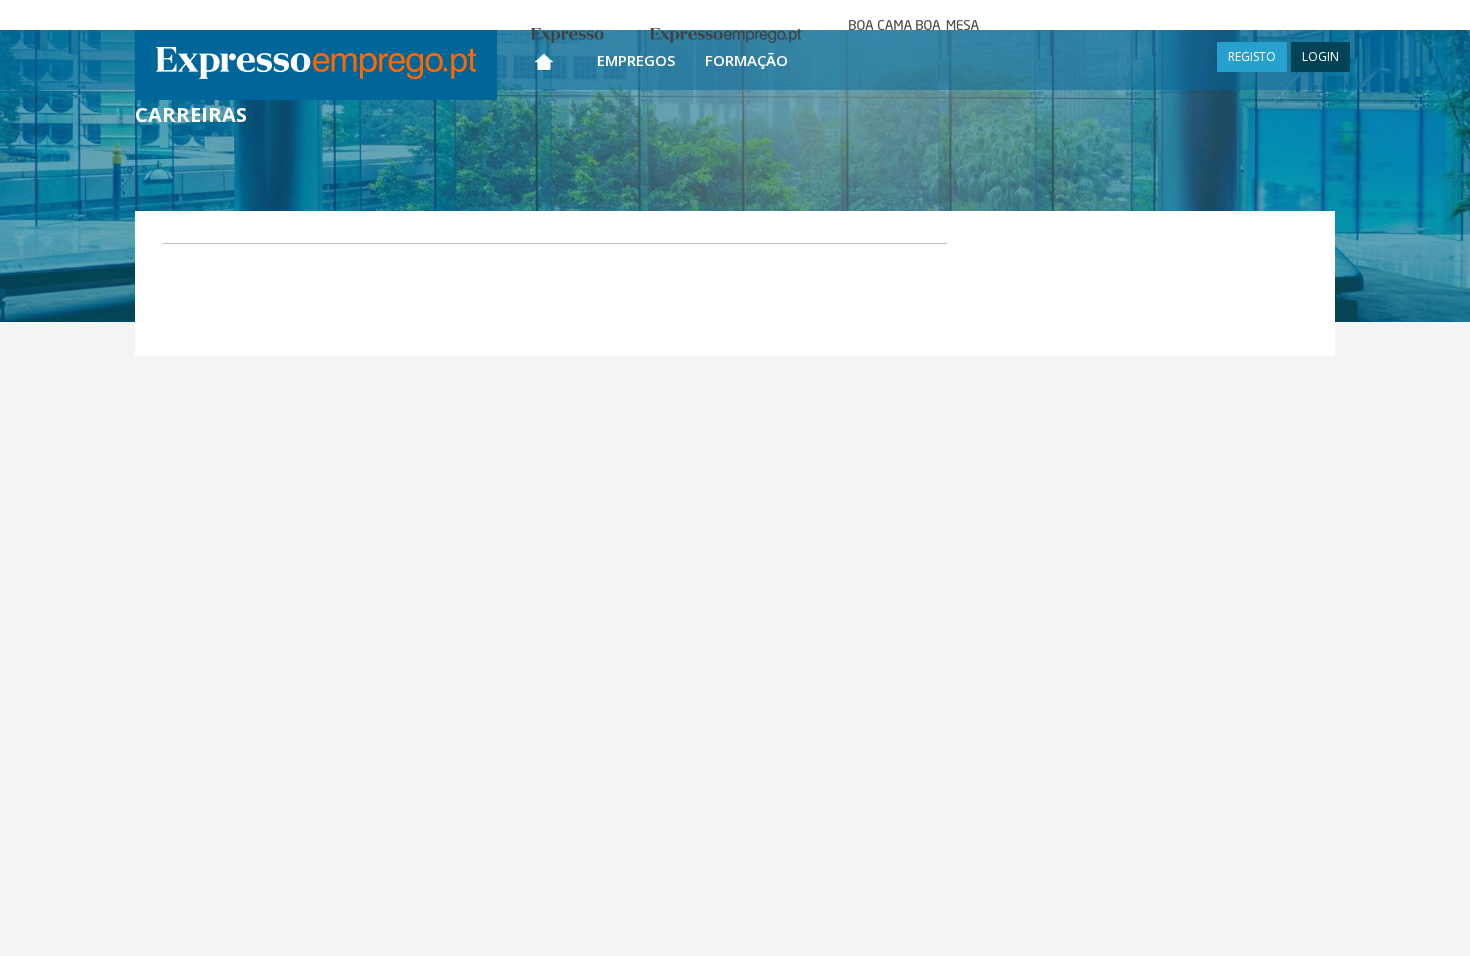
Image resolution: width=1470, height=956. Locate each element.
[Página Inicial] (544, 57)
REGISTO (1252, 56)
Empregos (636, 60)
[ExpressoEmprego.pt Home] (316, 65)
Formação (746, 60)
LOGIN (1320, 56)
